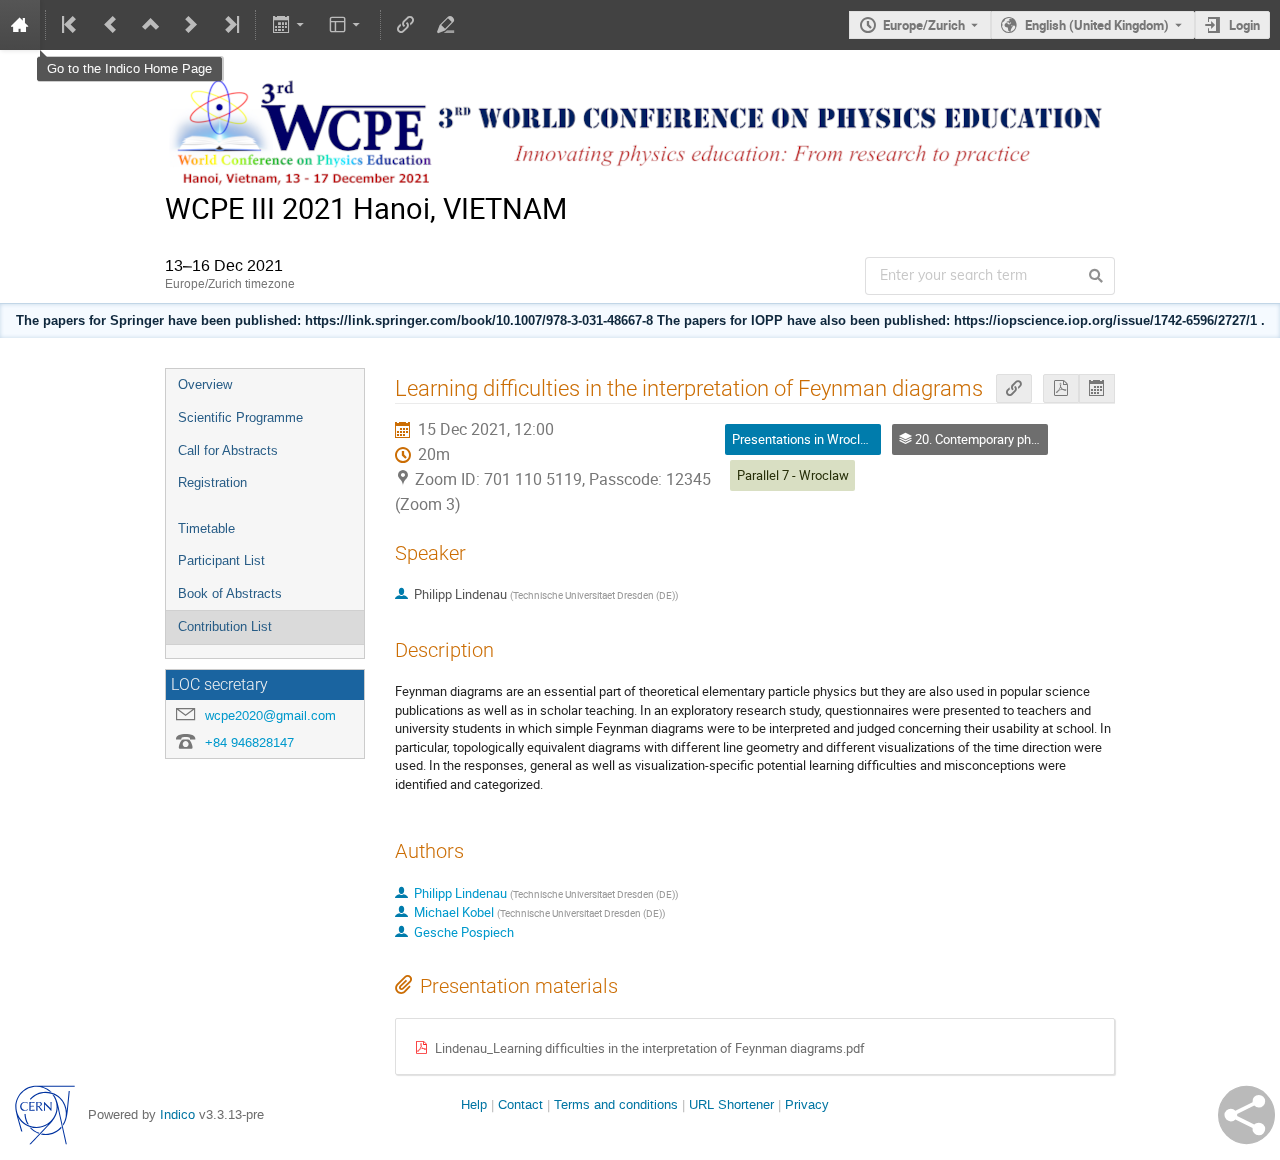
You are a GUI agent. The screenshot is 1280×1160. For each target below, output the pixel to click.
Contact (520, 1104)
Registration (212, 482)
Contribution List (225, 626)
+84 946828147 (249, 742)
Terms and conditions (616, 1104)
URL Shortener (731, 1104)
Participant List (221, 560)
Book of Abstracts (230, 593)
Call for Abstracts (228, 450)
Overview (205, 384)
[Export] (289, 25)
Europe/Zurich (924, 25)
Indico (177, 1114)
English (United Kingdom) (1097, 25)
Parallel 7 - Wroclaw (793, 475)
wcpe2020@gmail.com (270, 715)
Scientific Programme (240, 417)
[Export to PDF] (1061, 388)
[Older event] (111, 25)
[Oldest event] (71, 25)
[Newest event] (230, 25)
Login (1244, 25)
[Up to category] (151, 25)
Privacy (807, 1104)
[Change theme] (346, 25)
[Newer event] (191, 25)
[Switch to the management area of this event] (446, 25)
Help (474, 1104)
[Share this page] (1246, 1115)
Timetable (206, 528)
